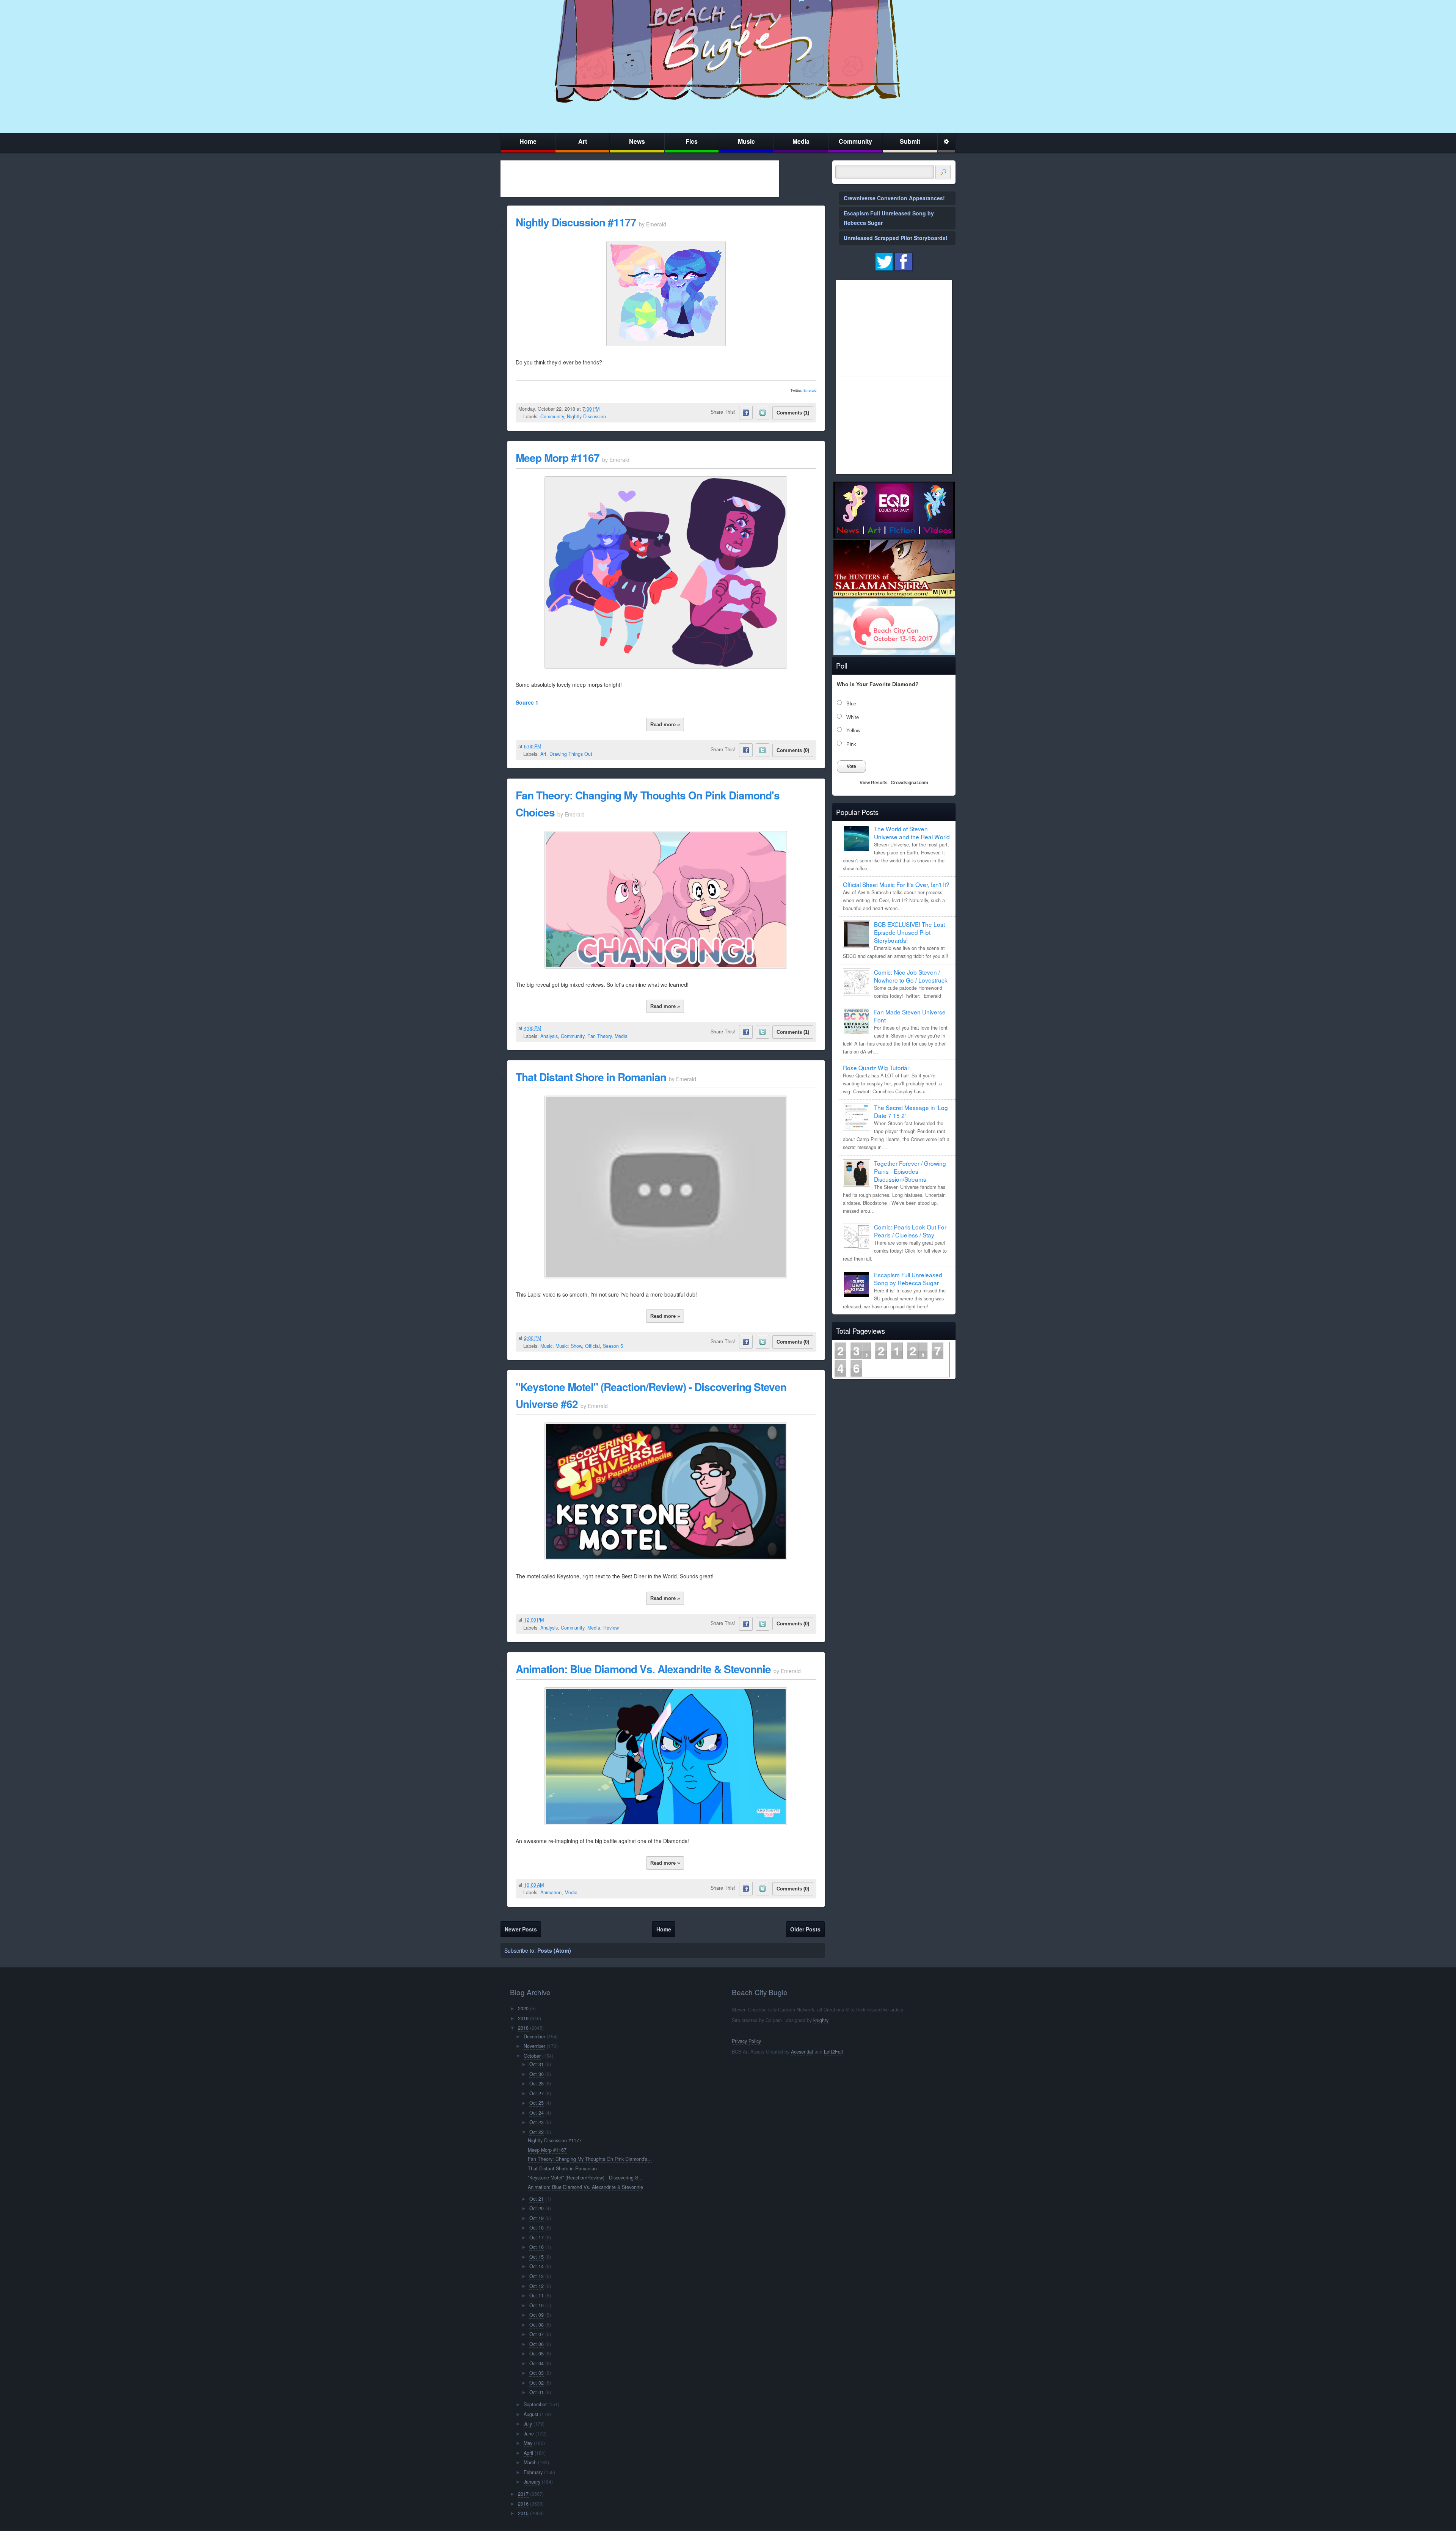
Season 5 (613, 1346)
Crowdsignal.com (909, 783)
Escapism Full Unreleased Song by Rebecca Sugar (908, 1279)
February (533, 2472)
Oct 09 (537, 2315)
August (531, 2414)
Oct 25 (537, 2103)
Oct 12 (537, 2286)
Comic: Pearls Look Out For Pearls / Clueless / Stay (910, 1231)
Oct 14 (537, 2266)
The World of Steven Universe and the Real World (912, 833)
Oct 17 (537, 2237)
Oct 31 (537, 2064)
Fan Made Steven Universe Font (910, 1016)
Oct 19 (537, 2218)
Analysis (549, 1036)
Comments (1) (793, 413)
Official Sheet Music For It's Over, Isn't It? (896, 884)
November (534, 2046)
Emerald (810, 390)
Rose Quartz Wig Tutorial (876, 1068)
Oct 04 (537, 2363)
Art (583, 141)
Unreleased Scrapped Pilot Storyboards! (896, 238)
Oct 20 (537, 2208)
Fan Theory (599, 1036)
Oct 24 (537, 2113)
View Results (874, 783)
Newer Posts (521, 1929)
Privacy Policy (746, 2041)
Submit (910, 141)
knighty (821, 2020)
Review (611, 1628)
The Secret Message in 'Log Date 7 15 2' (911, 1111)
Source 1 (527, 702)
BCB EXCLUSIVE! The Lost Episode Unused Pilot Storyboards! (909, 932)
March (530, 2462)
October (532, 2056)
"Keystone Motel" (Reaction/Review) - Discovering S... (585, 2178)
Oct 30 (537, 2074)
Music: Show (569, 1346)
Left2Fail (833, 2052)
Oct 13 (537, 2276)
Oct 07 (537, 2334)
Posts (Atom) (554, 1950)
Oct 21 (537, 2199)
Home (528, 141)
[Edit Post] (606, 409)
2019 (523, 2018)
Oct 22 (537, 2132)
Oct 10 (537, 2305)
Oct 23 (537, 2122)
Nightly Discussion (586, 416)
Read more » (665, 725)
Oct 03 (537, 2373)
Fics (692, 141)
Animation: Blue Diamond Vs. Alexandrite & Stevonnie (643, 1669)
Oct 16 (537, 2247)
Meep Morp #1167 (558, 458)
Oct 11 (537, 2295)
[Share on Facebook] (746, 413)
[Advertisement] (640, 179)
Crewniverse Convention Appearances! (894, 198)
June (529, 2434)
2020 (523, 2008)
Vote (851, 766)
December (534, 2036)
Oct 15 (537, 2257)
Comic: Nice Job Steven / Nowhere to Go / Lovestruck (911, 976)
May (528, 2443)
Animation (551, 1892)
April (528, 2453)
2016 (523, 2504)
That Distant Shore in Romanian (591, 1077)
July (528, 2424)
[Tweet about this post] (763, 413)
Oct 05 (537, 2354)
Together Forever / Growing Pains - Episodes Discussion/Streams (910, 1171)
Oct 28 (537, 2084)
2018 (523, 2028)
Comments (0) (793, 750)
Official (592, 1346)
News (637, 141)
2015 (523, 2513)
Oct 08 (537, 2325)
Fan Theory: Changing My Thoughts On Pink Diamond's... (590, 2159)
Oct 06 (537, 2344)
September (535, 2404)
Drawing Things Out (571, 754)
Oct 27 (537, 2093)
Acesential (802, 2052)
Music (746, 141)
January (532, 2482)
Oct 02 (537, 2383)
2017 (523, 2494)
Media (801, 141)
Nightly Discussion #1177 (576, 222)
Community (855, 141)
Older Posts (805, 1929)
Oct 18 (537, 2228)
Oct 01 (537, 2392)
